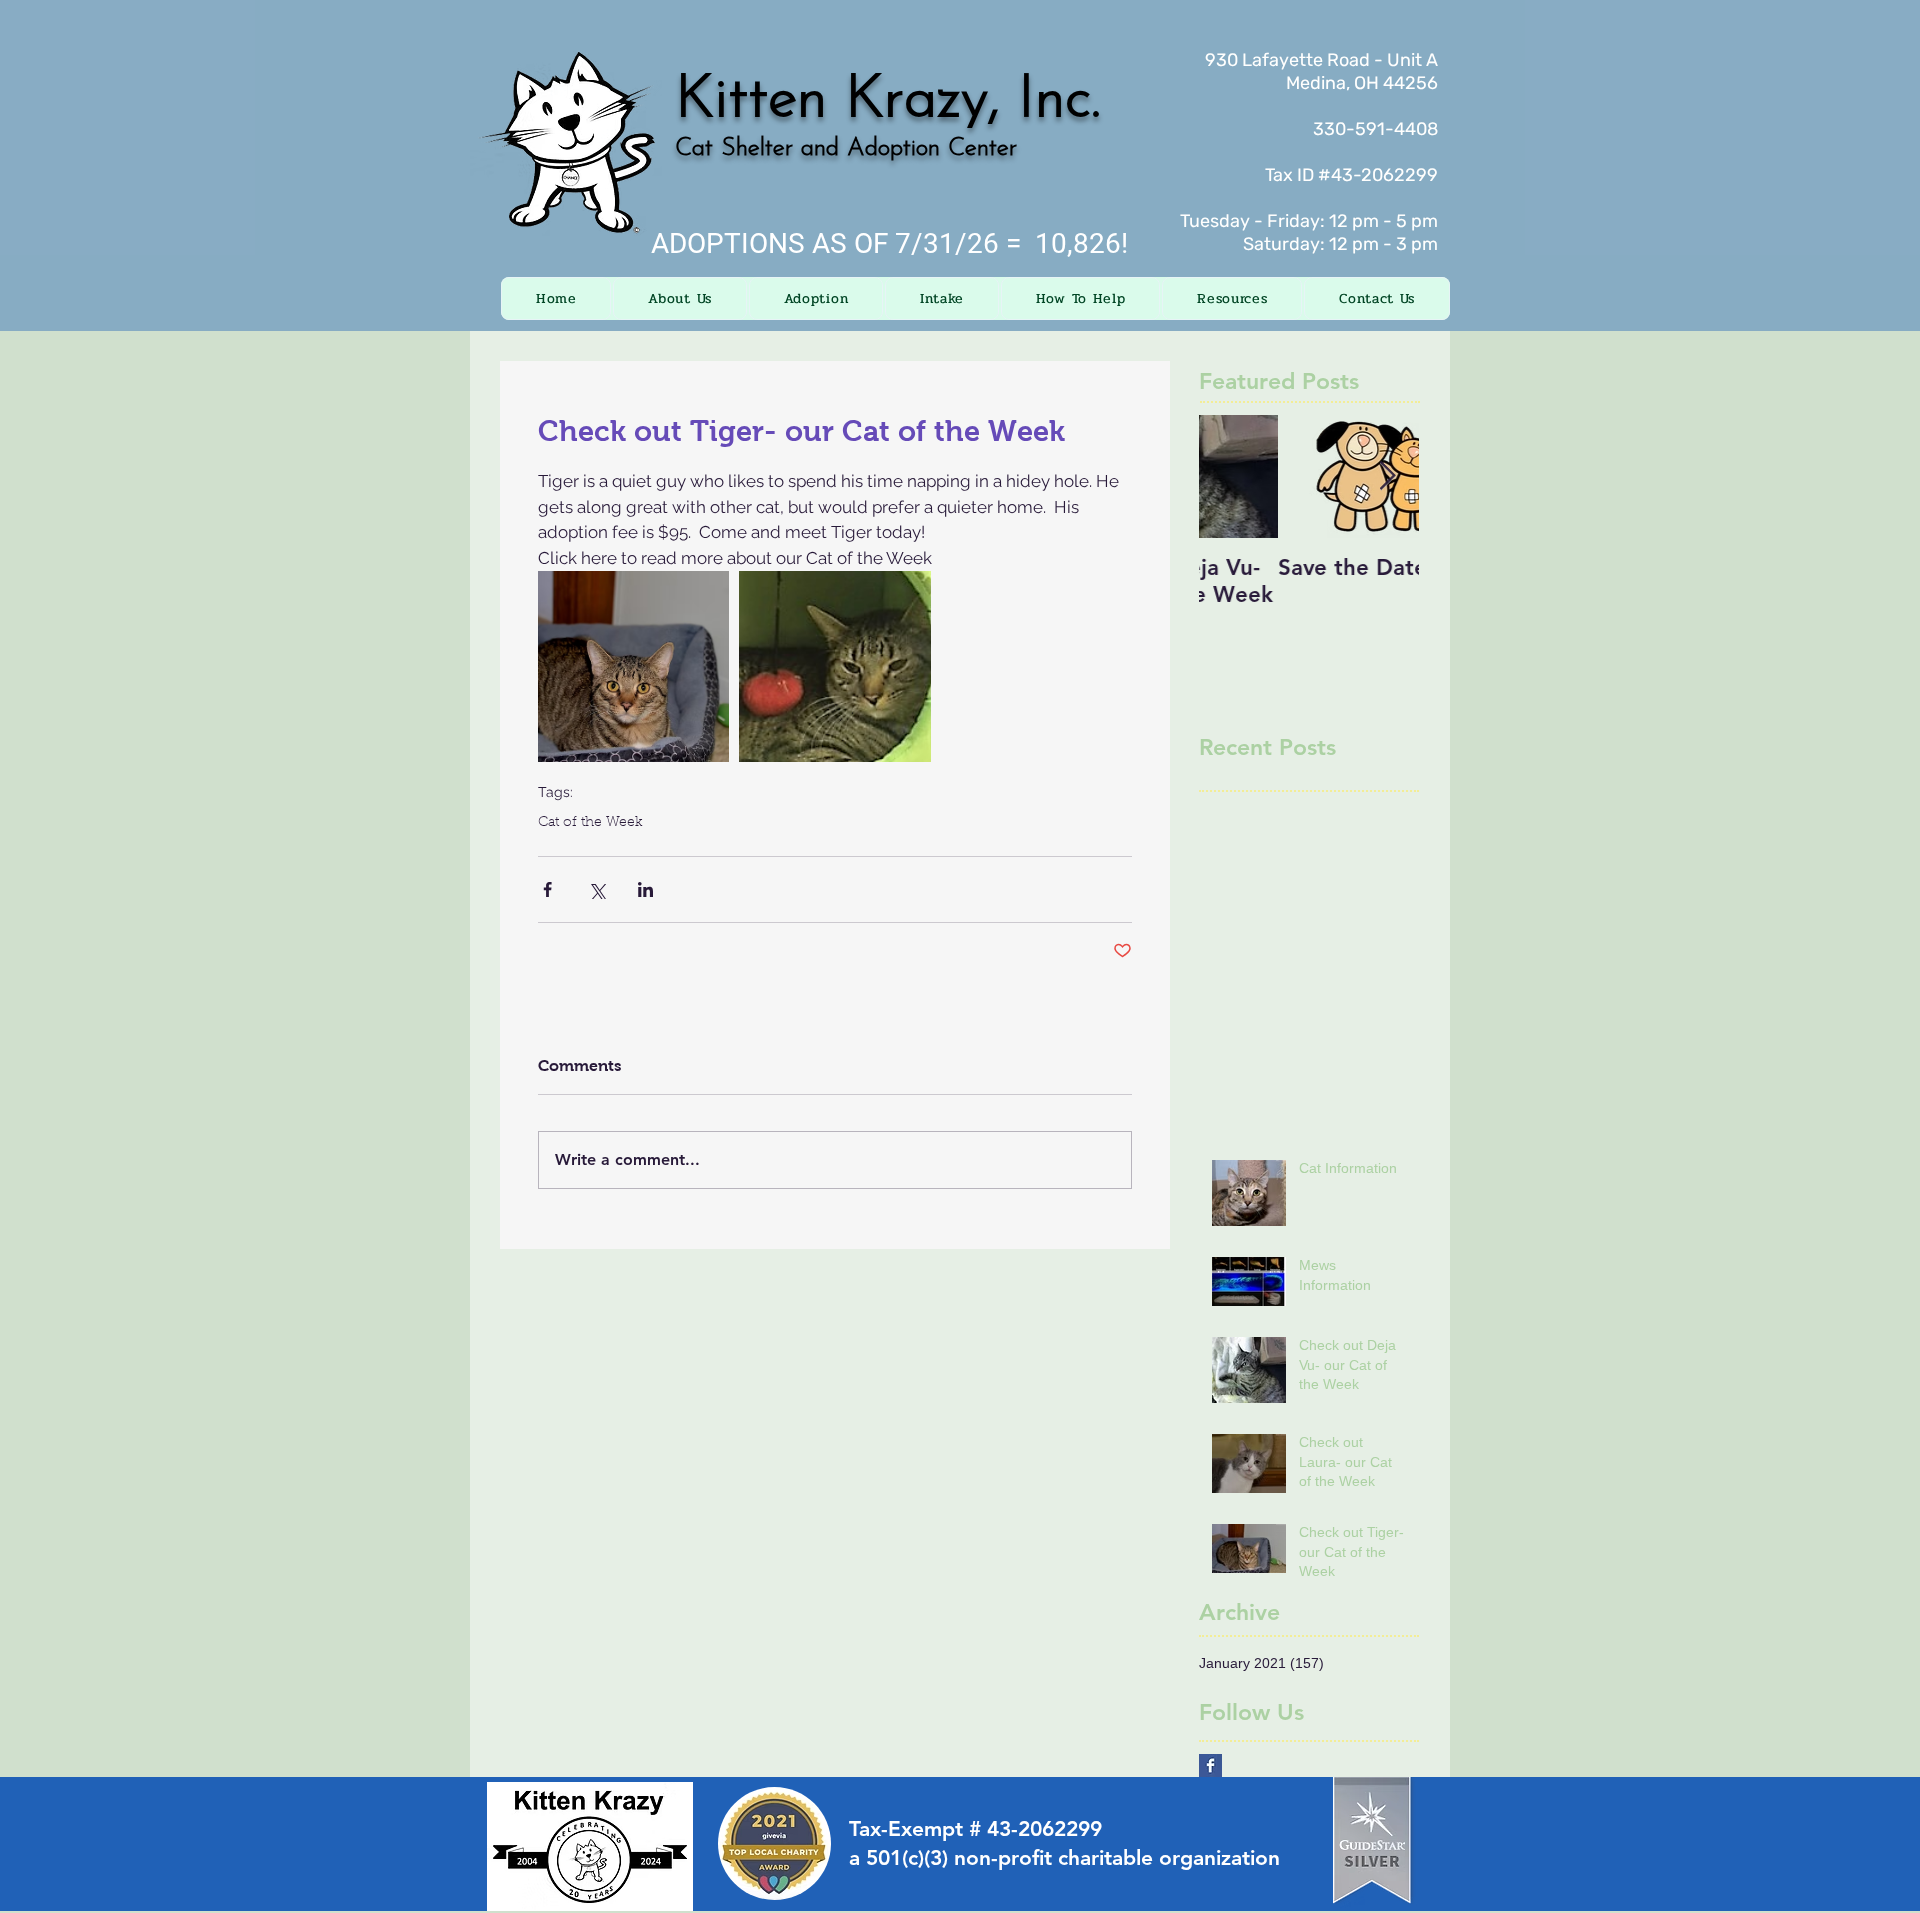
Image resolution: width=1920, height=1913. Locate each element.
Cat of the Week (590, 823)
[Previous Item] (1231, 476)
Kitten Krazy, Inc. (888, 101)
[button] (679, 298)
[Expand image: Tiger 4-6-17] (834, 666)
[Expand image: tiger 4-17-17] (633, 666)
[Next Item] (1387, 476)
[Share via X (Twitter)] (596, 889)
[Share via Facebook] (547, 889)
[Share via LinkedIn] (645, 889)
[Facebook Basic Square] (1210, 1765)
